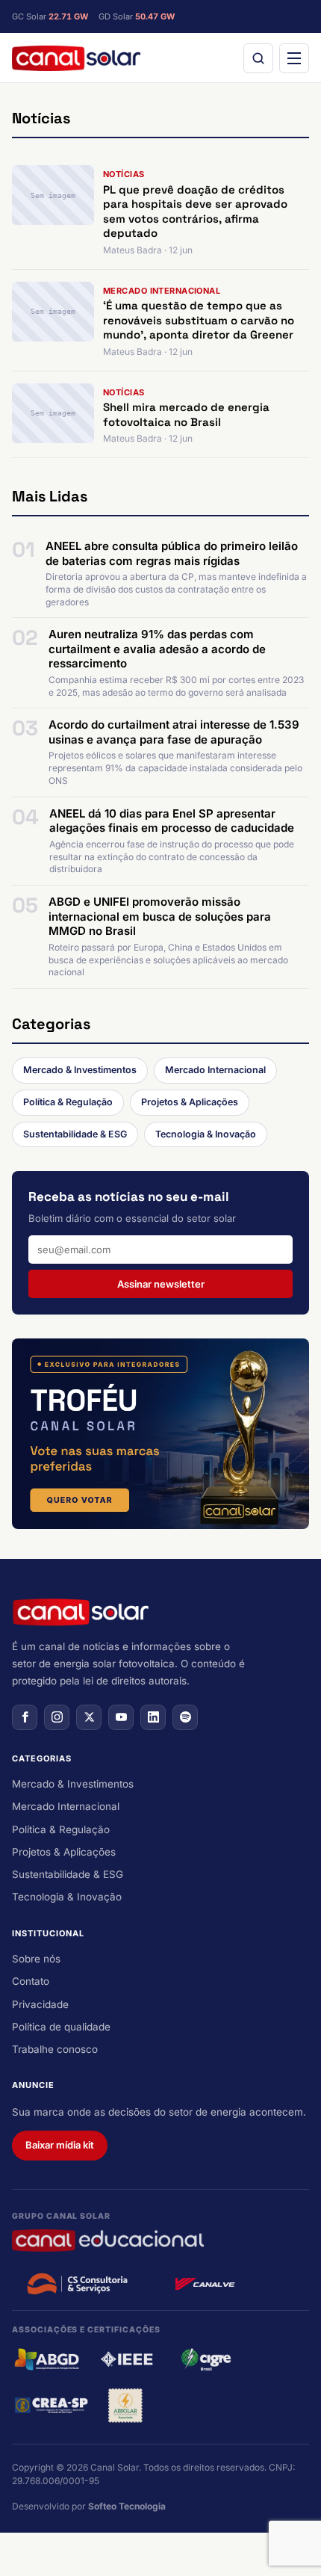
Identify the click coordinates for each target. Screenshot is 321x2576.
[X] (89, 1717)
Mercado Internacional (215, 1070)
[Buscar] (258, 58)
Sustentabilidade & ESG (75, 1134)
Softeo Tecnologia (127, 2506)
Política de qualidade (61, 2027)
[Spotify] (185, 1717)
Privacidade (40, 2004)
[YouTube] (121, 1717)
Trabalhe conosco (55, 2049)
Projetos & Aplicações (190, 1102)
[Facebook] (25, 1717)
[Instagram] (57, 1717)
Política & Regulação (68, 1102)
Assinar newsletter (161, 1284)
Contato (31, 1981)
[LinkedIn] (153, 1717)
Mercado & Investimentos (80, 1070)
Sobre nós (36, 1959)
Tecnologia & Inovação (206, 1134)
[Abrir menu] (294, 58)
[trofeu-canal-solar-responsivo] (160, 1434)
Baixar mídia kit (60, 2145)
